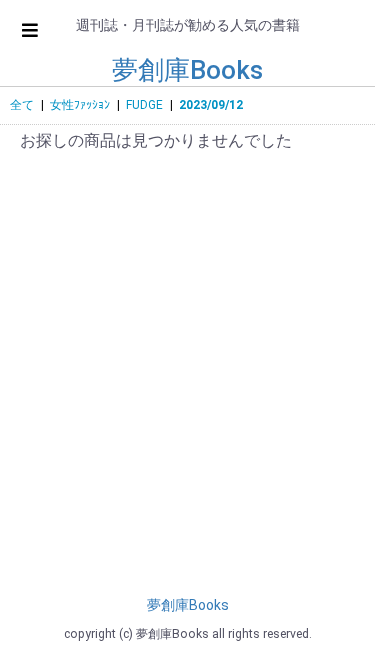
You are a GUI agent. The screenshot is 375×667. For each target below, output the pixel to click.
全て (22, 105)
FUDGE (144, 105)
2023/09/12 (211, 105)
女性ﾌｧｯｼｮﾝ (80, 105)
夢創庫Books (187, 70)
